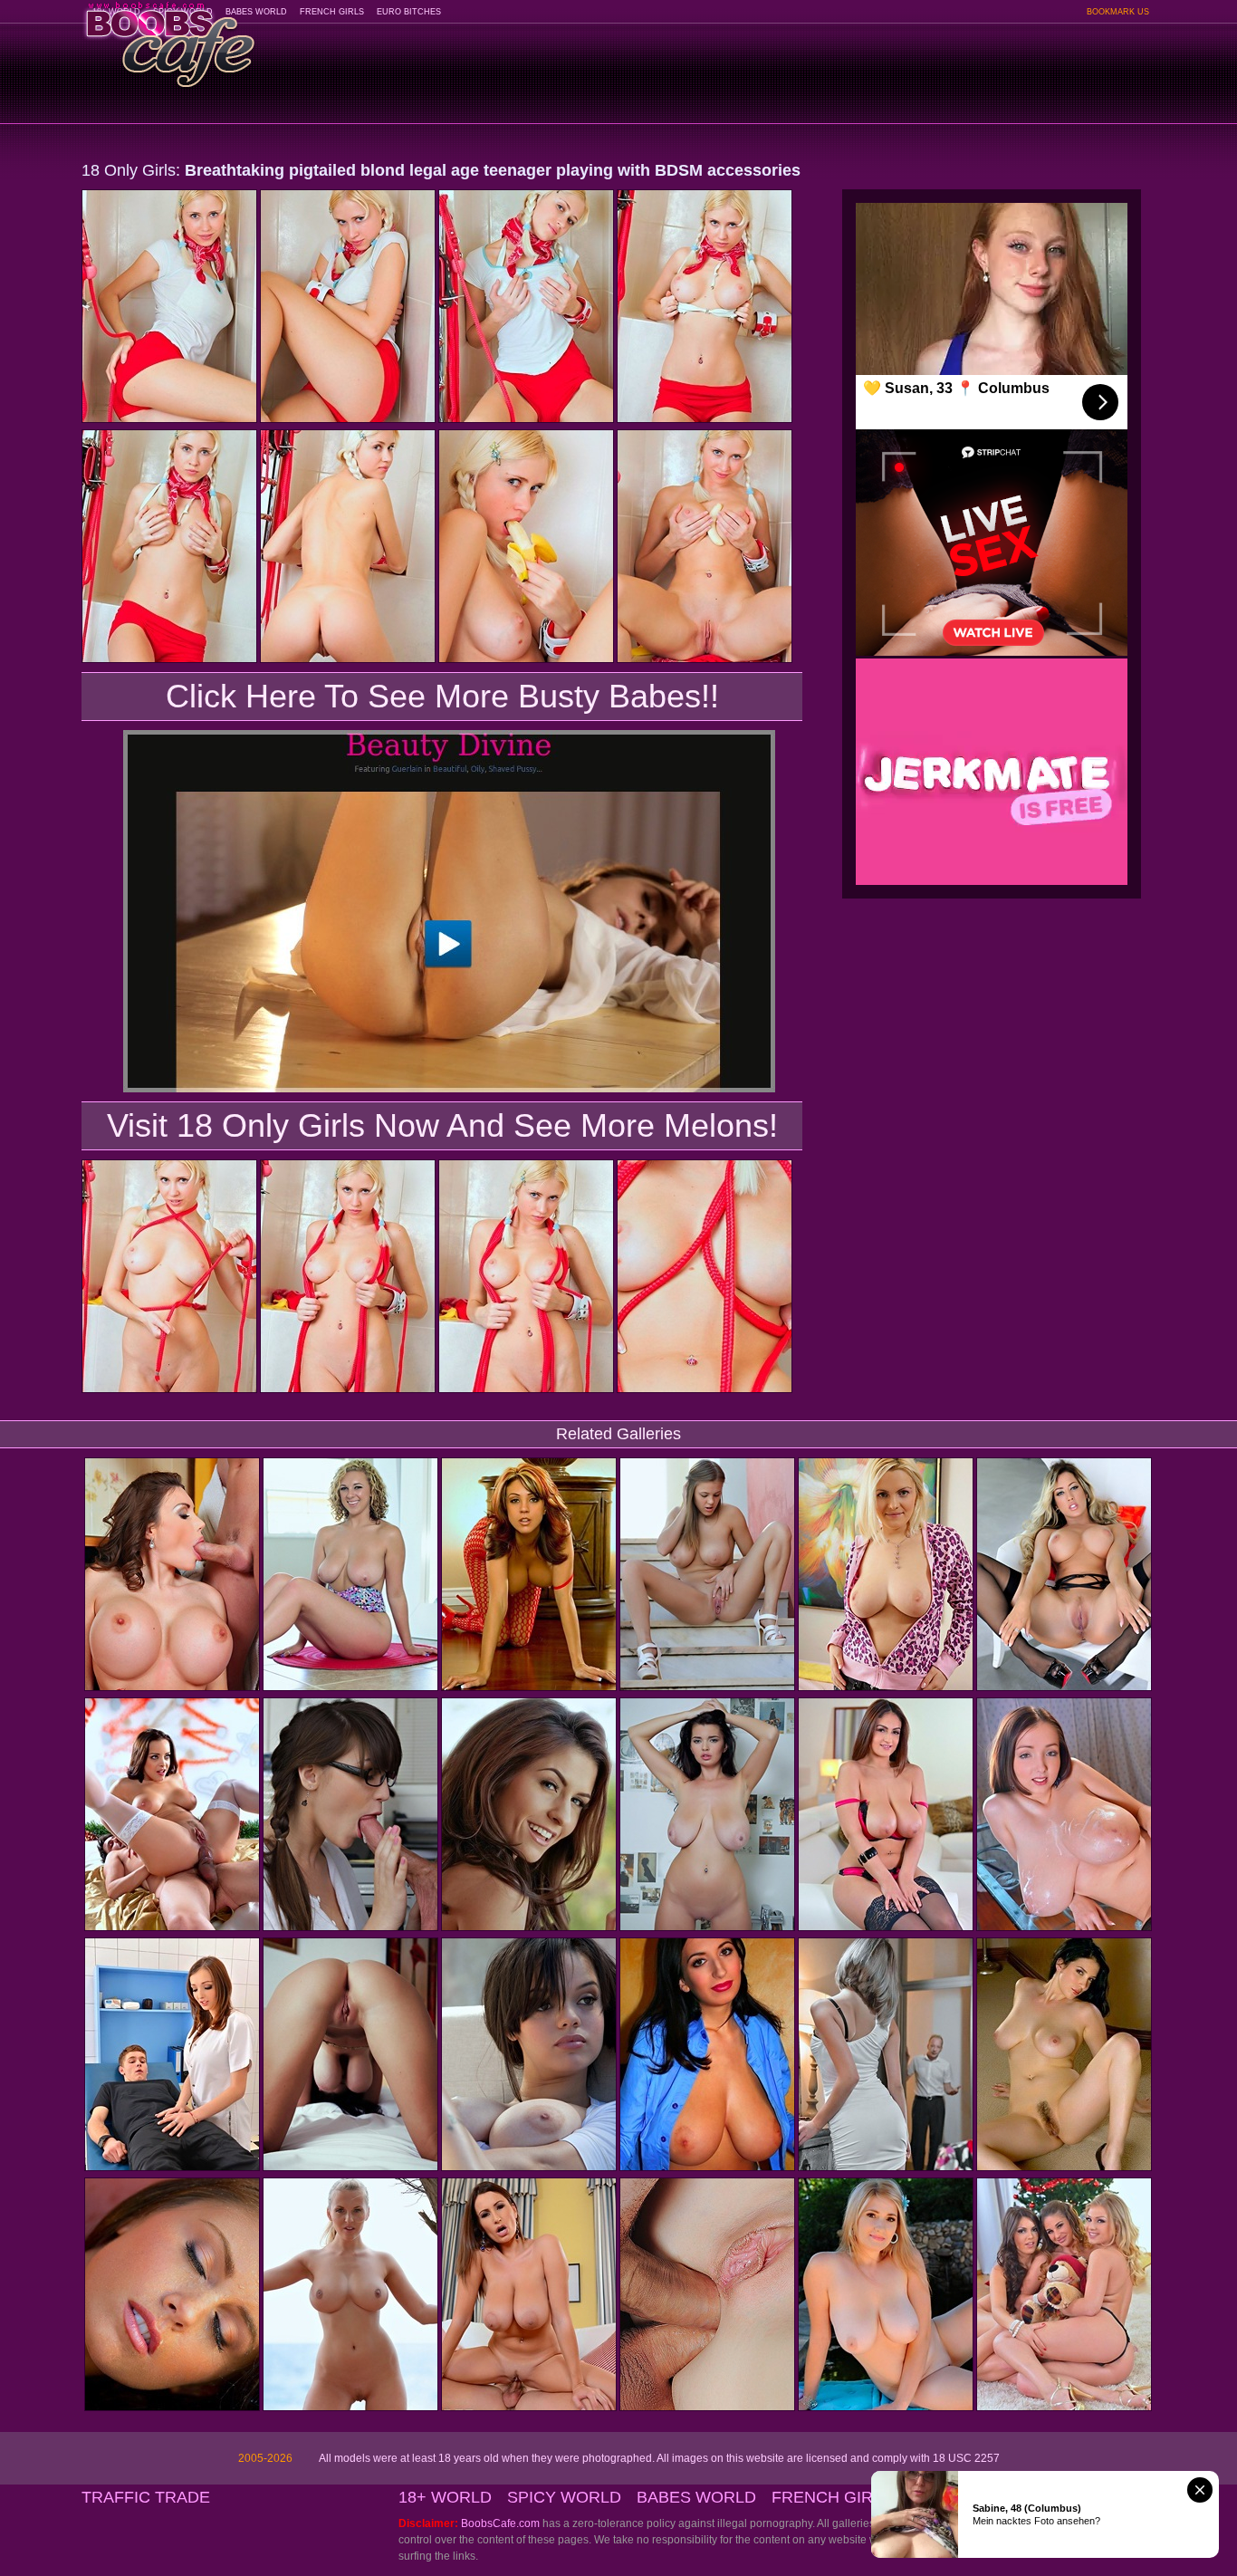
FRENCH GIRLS (332, 12)
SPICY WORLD (564, 2497)
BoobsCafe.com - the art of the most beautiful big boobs (169, 38)
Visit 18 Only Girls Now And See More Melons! (442, 1125)
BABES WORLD (256, 12)
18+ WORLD (445, 2497)
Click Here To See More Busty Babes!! (442, 696)
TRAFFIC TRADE (146, 2497)
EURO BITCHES (409, 12)
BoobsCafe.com (500, 2523)
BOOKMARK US (1118, 12)
